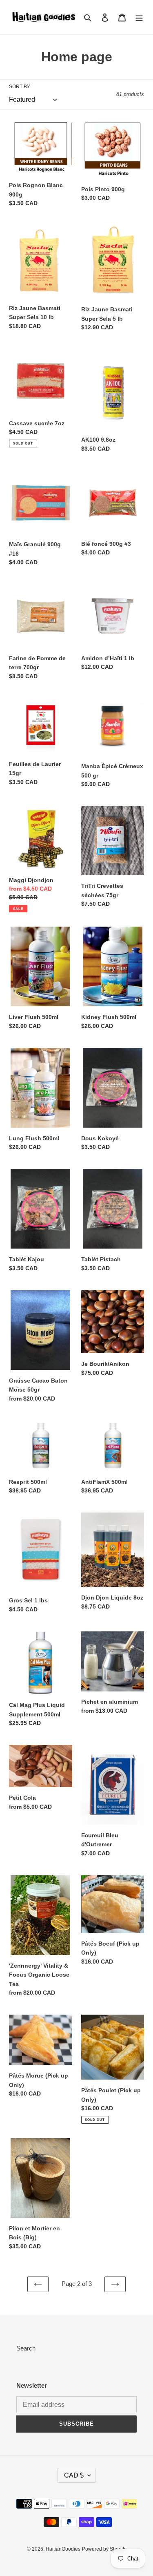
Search (26, 2348)
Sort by (20, 87)
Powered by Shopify (104, 2549)
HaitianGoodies (63, 2549)
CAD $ (74, 2475)
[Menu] (139, 17)
